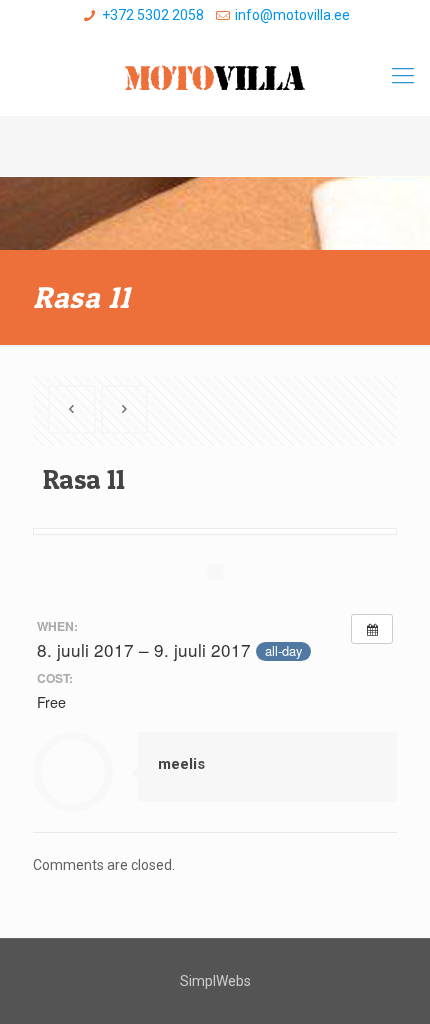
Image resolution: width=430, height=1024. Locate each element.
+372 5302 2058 (153, 15)
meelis (181, 764)
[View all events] (372, 629)
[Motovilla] (215, 76)
